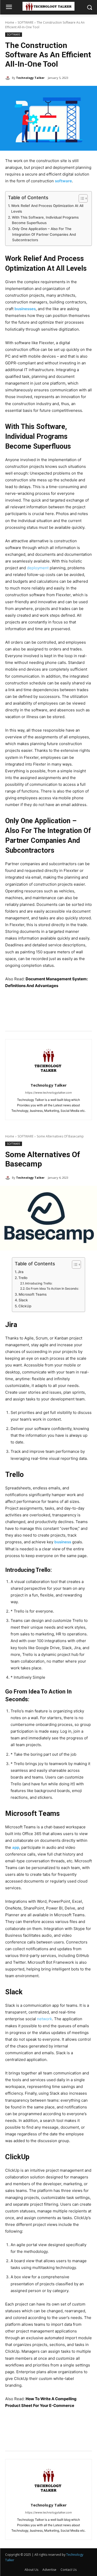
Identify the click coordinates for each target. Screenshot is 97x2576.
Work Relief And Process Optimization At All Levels (47, 209)
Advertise (49, 2570)
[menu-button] (9, 8)
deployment (38, 568)
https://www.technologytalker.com (48, 1093)
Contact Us (69, 2570)
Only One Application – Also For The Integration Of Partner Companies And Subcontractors (44, 234)
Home (10, 22)
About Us (31, 2570)
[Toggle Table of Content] (81, 198)
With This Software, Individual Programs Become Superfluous (45, 220)
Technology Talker (30, 78)
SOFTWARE (25, 22)
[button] (89, 7)
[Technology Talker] (9, 78)
